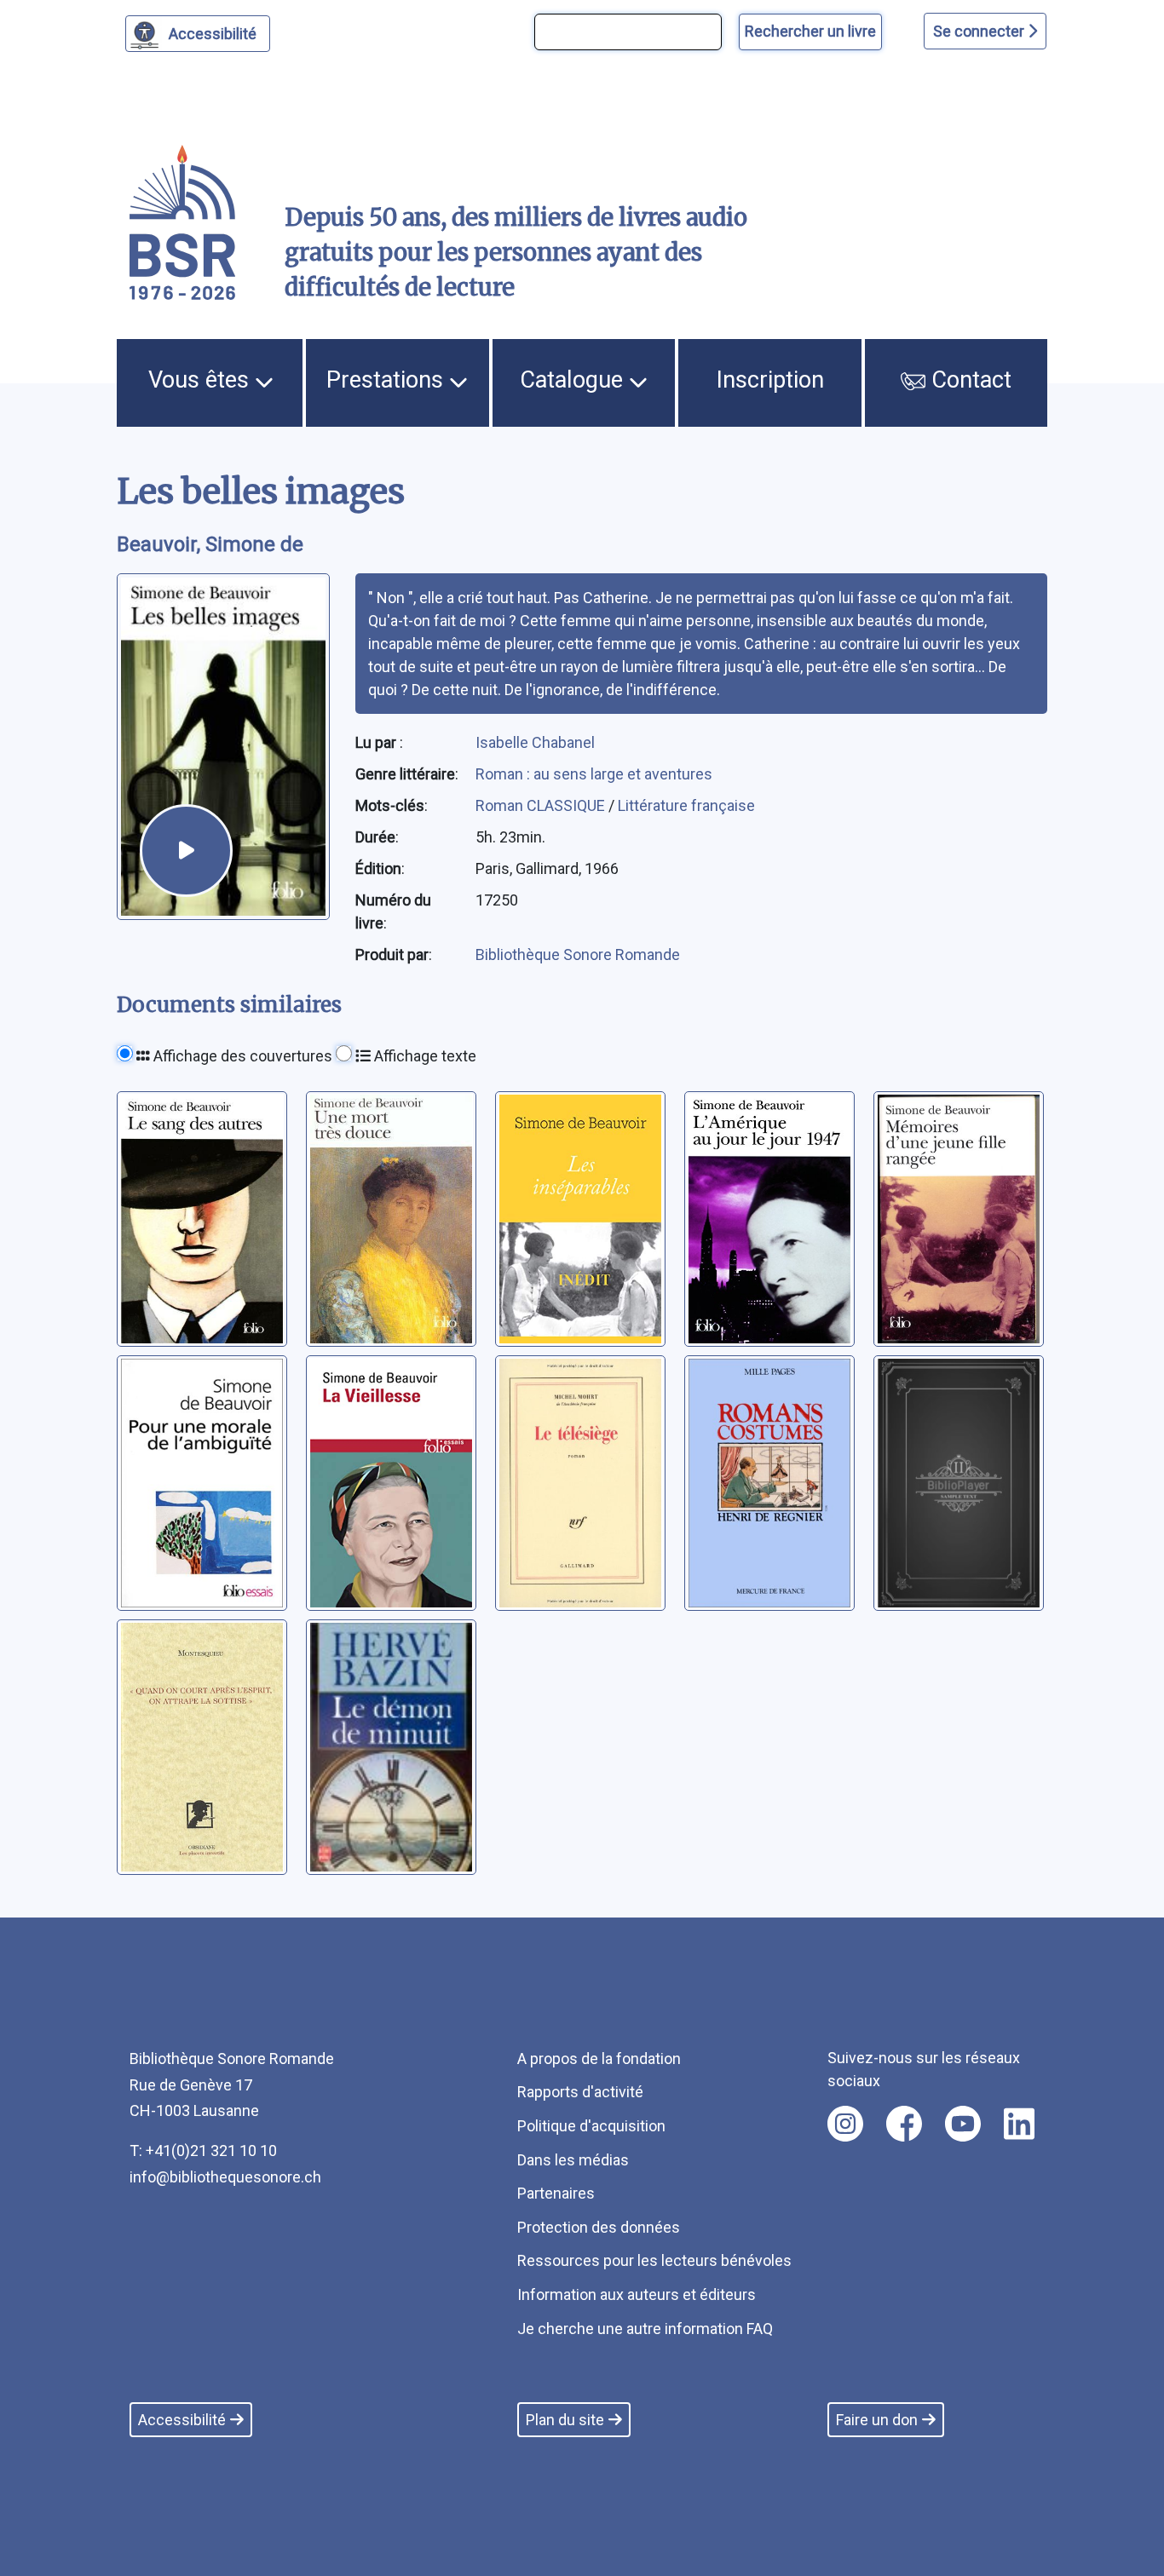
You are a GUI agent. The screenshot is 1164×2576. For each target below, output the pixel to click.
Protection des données (599, 2227)
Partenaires (556, 2193)
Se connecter (980, 31)
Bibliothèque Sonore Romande (578, 954)
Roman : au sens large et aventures (594, 774)
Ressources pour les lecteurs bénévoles (654, 2260)
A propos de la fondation (599, 2058)
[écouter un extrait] (186, 851)
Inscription (770, 380)
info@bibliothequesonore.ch (225, 2177)
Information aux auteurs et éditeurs (637, 2294)
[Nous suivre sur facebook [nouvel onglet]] (904, 2124)
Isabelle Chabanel (535, 742)
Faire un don (877, 2420)
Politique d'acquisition (591, 2126)
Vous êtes (202, 380)
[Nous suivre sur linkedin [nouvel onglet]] (1020, 2124)
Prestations (388, 380)
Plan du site (565, 2420)
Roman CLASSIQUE (542, 805)
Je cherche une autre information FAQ (645, 2329)
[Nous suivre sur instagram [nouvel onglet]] (845, 2124)
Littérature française (686, 805)
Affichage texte (424, 1056)
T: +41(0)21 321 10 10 (203, 2150)
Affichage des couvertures (241, 1056)
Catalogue (574, 380)
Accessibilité (213, 34)
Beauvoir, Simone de (210, 544)
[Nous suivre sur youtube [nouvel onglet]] (963, 2124)
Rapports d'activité (580, 2092)
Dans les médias (573, 2160)
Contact (968, 380)
